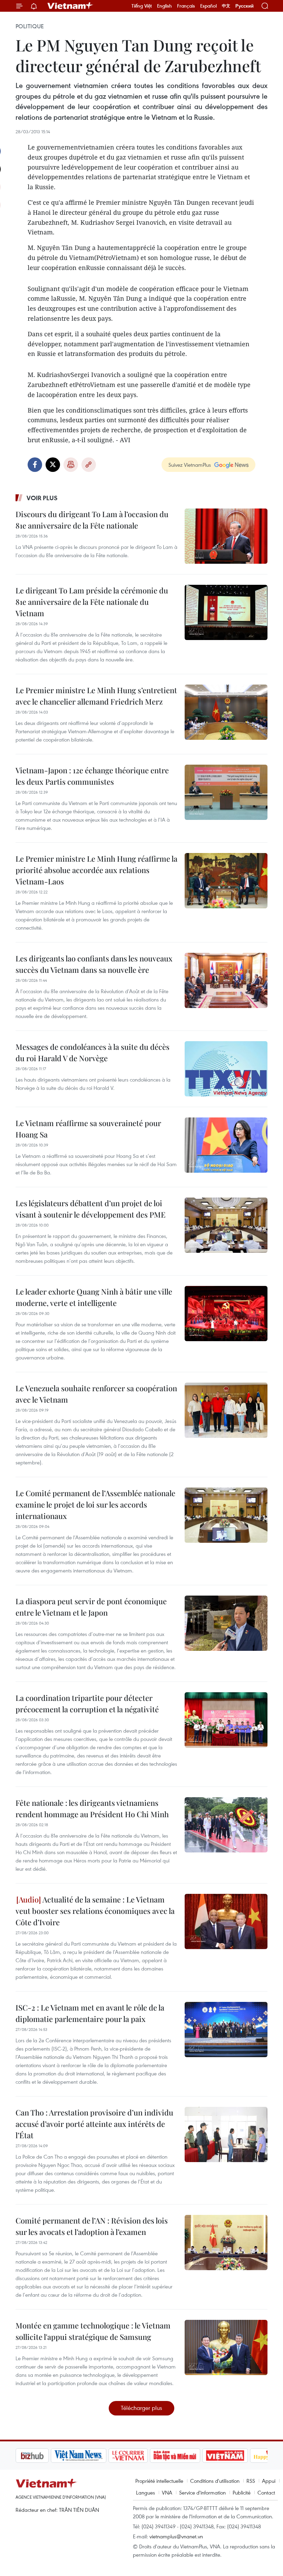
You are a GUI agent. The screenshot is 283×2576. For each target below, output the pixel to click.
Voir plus (42, 498)
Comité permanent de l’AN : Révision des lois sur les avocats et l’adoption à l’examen (92, 2226)
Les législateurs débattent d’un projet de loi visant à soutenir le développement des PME (91, 1209)
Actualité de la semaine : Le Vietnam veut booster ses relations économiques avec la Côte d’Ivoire (95, 1911)
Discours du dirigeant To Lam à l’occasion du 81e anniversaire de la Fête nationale (92, 520)
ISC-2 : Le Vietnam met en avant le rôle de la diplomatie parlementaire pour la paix (90, 2013)
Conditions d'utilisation (215, 2481)
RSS (251, 2481)
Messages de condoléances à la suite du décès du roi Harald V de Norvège (92, 1052)
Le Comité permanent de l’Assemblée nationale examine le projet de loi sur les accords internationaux (95, 1504)
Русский (245, 6)
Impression (71, 465)
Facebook (35, 465)
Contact (266, 2492)
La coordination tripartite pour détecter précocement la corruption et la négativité (87, 1703)
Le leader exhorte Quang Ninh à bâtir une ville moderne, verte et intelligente (94, 1297)
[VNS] (43, 2456)
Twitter (53, 465)
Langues (145, 2492)
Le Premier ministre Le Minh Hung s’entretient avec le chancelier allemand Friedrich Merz (96, 696)
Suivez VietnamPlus (190, 465)
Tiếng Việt (142, 6)
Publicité (242, 2492)
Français (186, 6)
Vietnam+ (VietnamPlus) (70, 6)
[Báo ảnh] (190, 2456)
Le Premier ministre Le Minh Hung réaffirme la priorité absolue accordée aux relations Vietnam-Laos (96, 870)
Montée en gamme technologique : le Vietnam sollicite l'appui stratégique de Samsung (93, 2331)
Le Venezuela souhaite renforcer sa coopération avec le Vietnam (96, 1394)
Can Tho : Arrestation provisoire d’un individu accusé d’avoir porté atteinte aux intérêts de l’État (94, 2124)
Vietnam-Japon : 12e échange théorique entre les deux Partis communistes (92, 776)
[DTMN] (140, 2456)
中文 (226, 6)
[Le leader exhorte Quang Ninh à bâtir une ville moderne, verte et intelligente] (226, 1314)
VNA (167, 2492)
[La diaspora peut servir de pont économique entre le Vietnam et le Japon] (226, 1623)
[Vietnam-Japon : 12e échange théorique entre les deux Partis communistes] (226, 792)
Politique (30, 26)
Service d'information (202, 2492)
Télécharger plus (141, 2408)
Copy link (89, 465)
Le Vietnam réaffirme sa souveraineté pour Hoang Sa (88, 1129)
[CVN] (93, 2456)
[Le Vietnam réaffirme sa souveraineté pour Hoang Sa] (226, 1145)
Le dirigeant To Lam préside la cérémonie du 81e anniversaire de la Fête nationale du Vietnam (92, 602)
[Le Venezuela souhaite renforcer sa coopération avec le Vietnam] (226, 1410)
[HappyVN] (237, 2456)
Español (208, 6)
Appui (269, 2481)
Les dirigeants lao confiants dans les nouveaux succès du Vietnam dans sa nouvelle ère (94, 964)
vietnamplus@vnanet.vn (176, 2536)
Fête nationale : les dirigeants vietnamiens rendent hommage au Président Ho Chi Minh (92, 1808)
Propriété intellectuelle (159, 2481)
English (164, 6)
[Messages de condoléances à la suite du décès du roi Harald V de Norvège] (226, 1069)
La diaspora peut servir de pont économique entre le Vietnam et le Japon (91, 1607)
